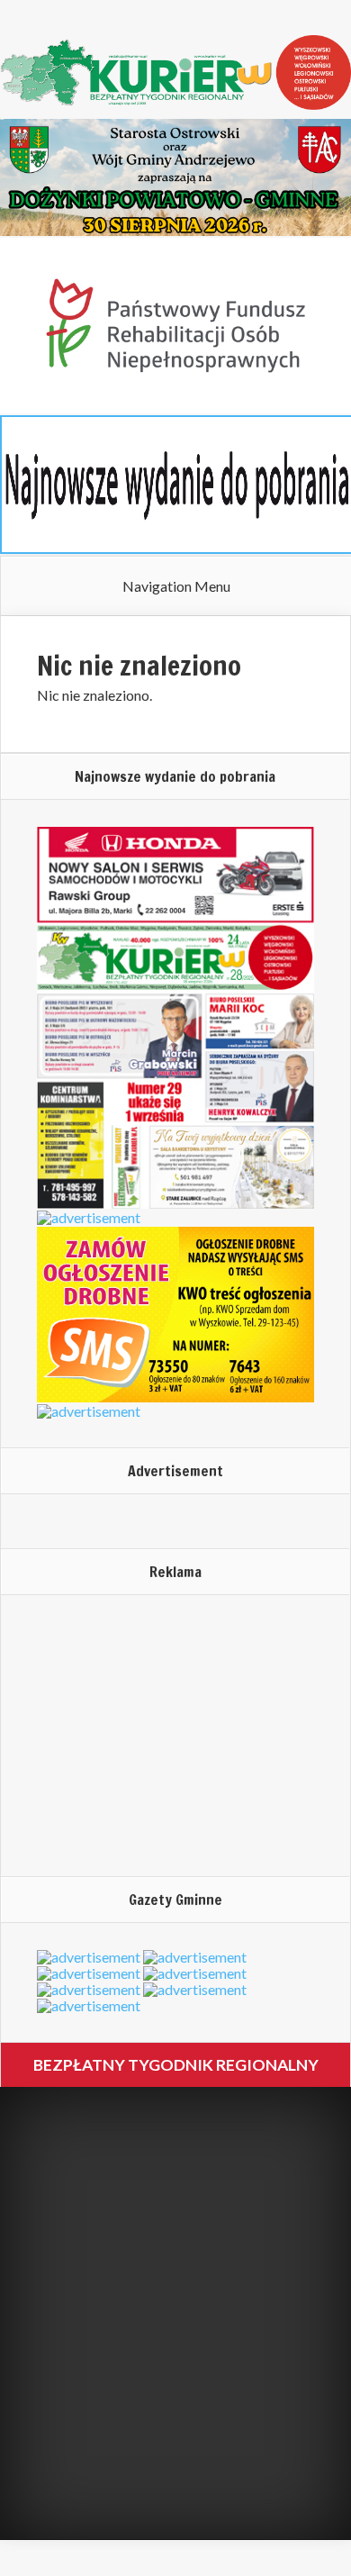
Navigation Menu (176, 586)
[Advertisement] (149, 1735)
